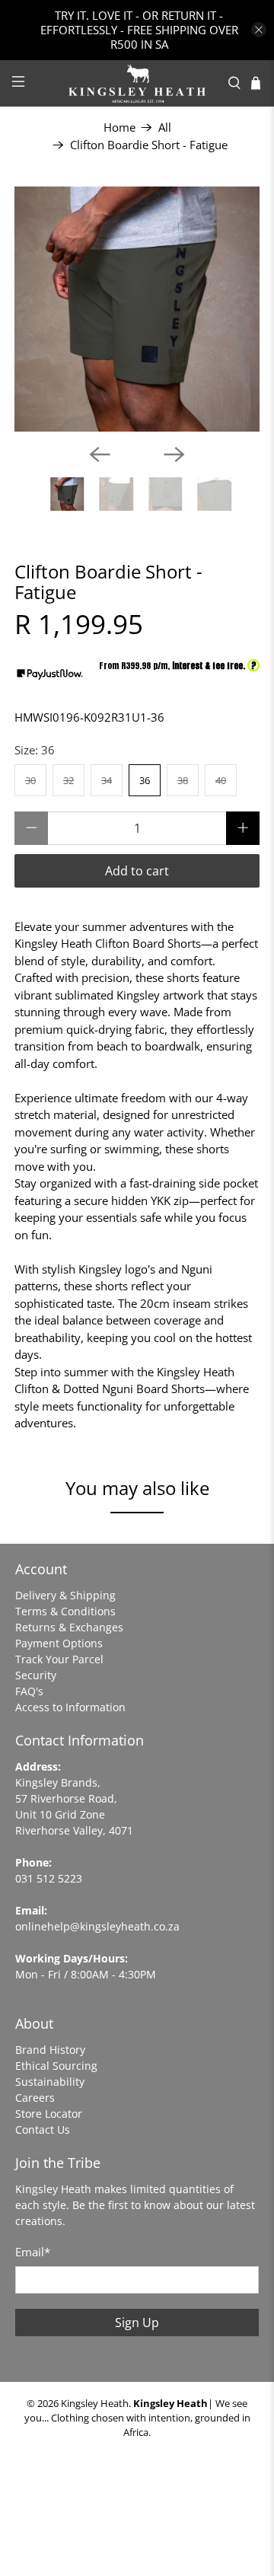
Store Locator (49, 2114)
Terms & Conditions (65, 1611)
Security (36, 1675)
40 (221, 780)
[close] (259, 30)
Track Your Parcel (59, 1659)
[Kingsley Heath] (137, 83)
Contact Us (43, 2130)
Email (33, 2252)
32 (68, 780)
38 (183, 780)
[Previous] (100, 454)
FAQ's (29, 1691)
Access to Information (70, 1707)
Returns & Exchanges (69, 1627)
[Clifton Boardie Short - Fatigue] (137, 309)
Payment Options (59, 1643)
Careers (35, 2098)
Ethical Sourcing (56, 2066)
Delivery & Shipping (65, 1595)
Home (119, 128)
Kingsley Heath (95, 2404)
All (165, 128)
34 (107, 780)
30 (30, 780)
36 (145, 780)
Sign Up (137, 2323)
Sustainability (50, 2082)
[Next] (174, 454)
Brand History (50, 2050)
